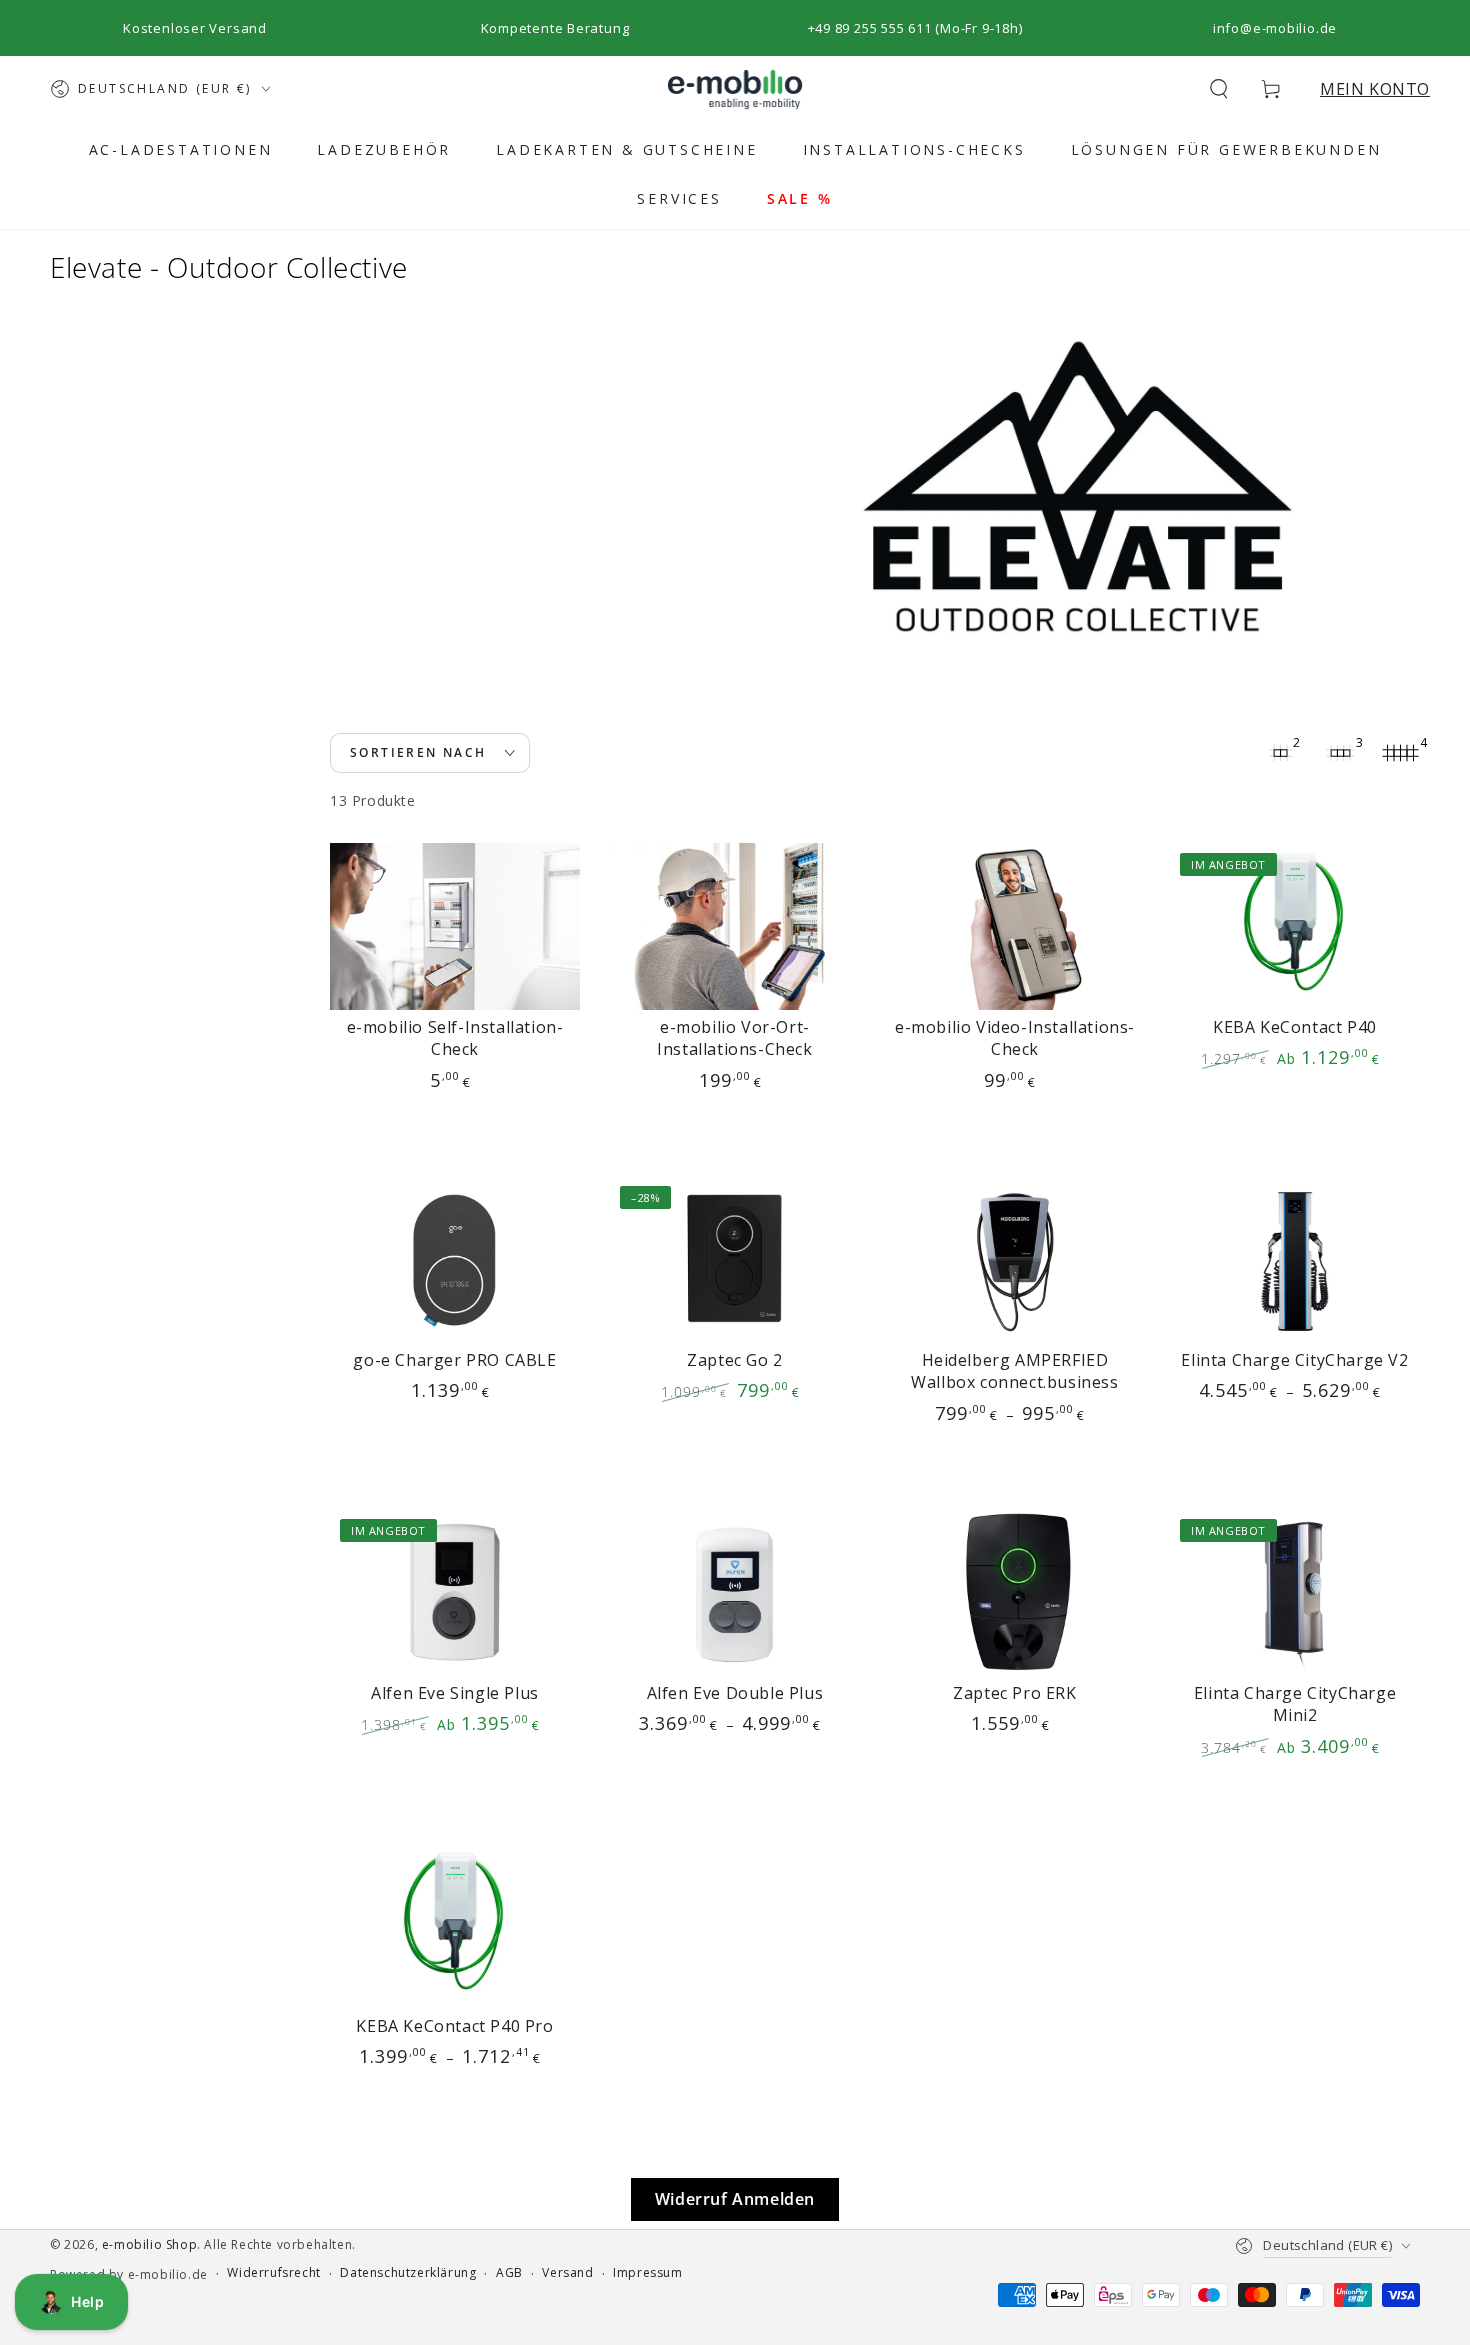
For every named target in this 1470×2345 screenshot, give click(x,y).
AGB (509, 2273)
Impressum (647, 2273)
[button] (1219, 89)
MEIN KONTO (1375, 89)
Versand (567, 2273)
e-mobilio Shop (149, 2244)
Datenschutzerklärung (408, 2273)
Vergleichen (396, 1105)
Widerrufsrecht (273, 2273)
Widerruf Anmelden (735, 2199)
